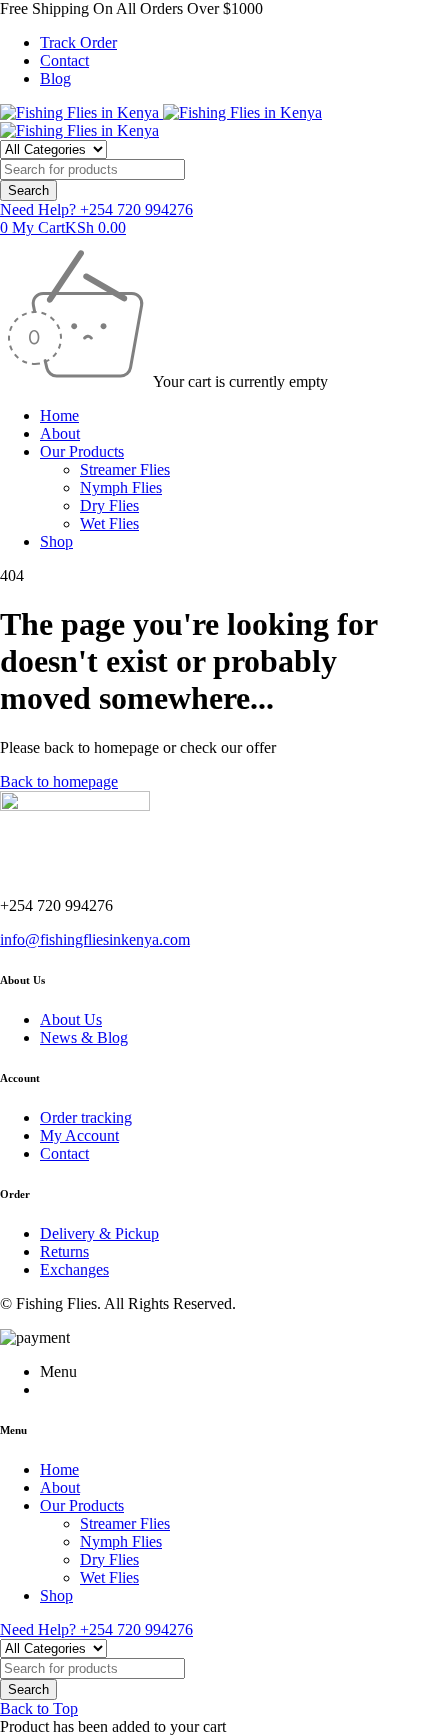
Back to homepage (59, 781)
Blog (55, 78)
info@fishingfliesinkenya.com (95, 939)
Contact (64, 60)
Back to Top (39, 1708)
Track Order (78, 42)
